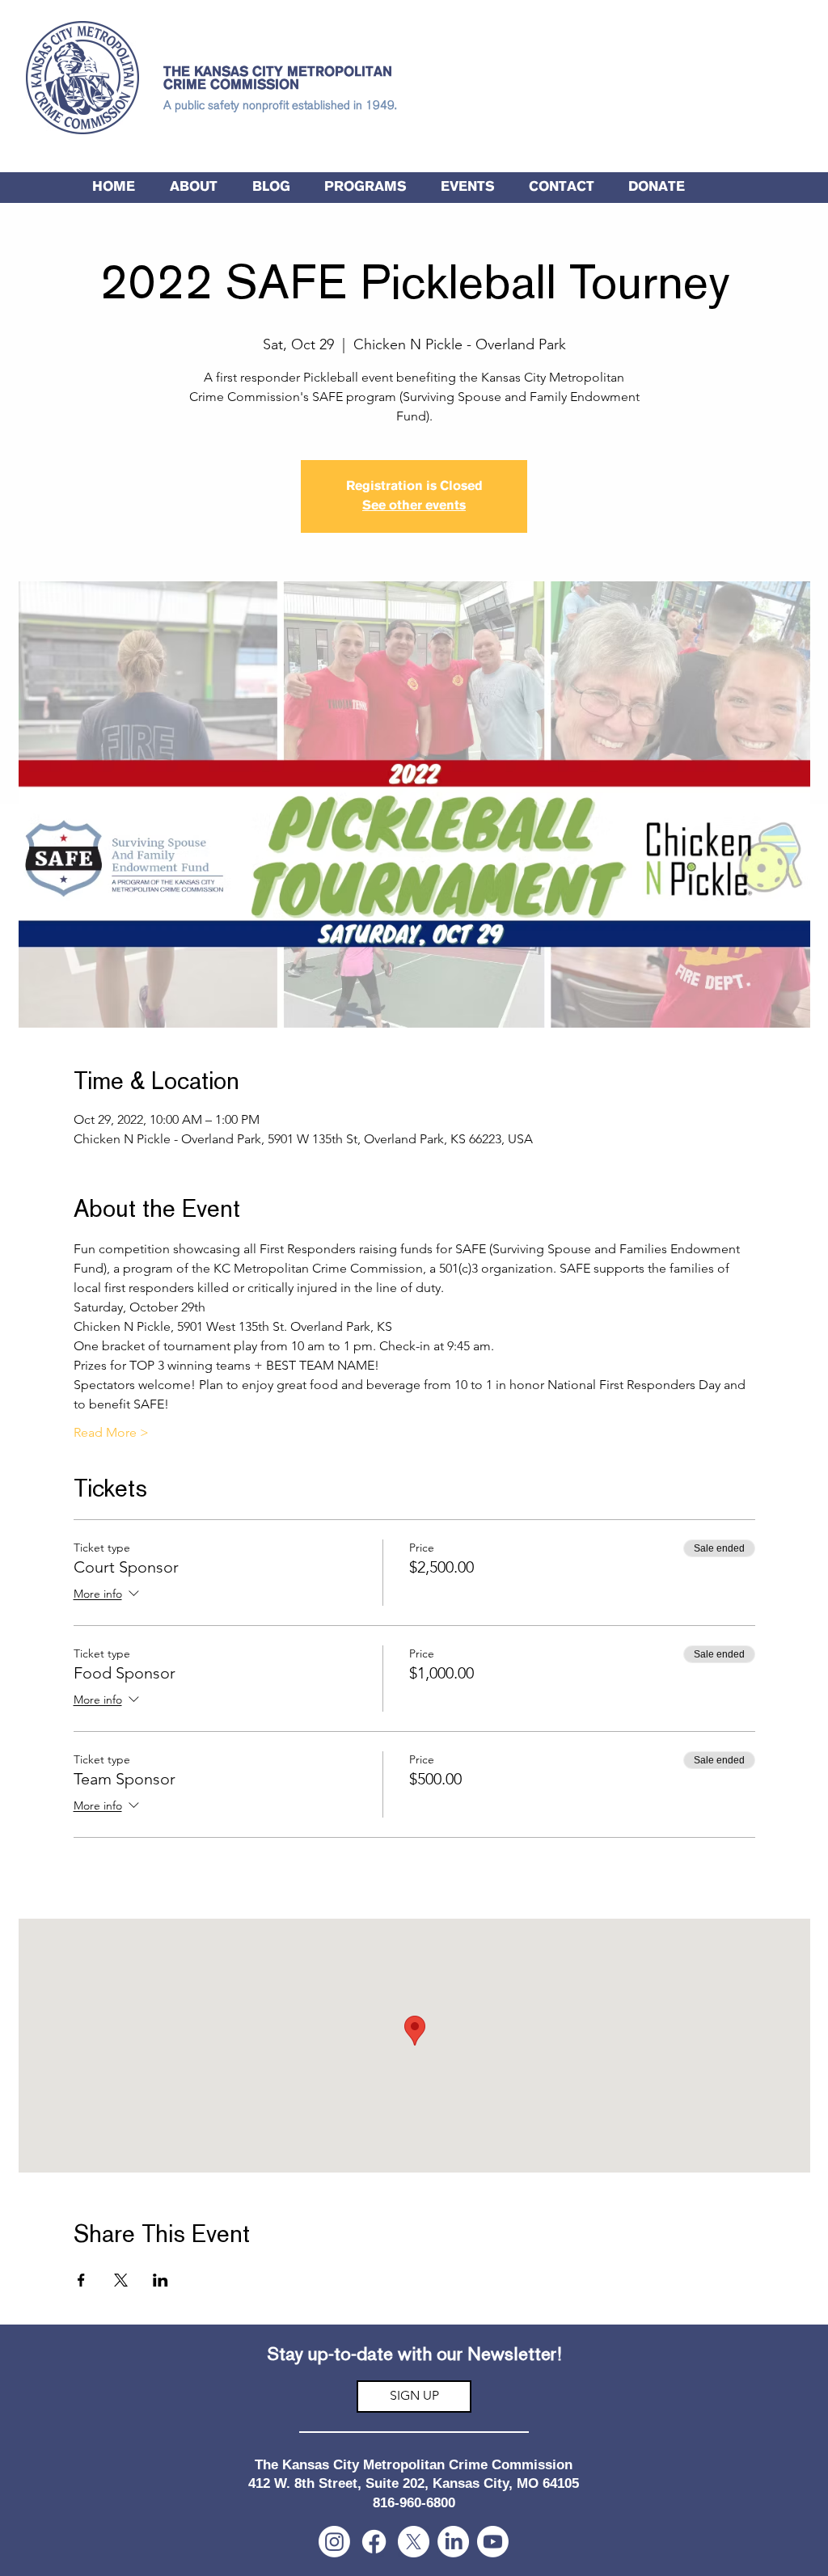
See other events (414, 506)
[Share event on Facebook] (81, 2280)
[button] (365, 188)
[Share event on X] (121, 2280)
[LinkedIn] (453, 2542)
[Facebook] (374, 2542)
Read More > (111, 1432)
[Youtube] (493, 2542)
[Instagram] (334, 2542)
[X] (414, 2542)
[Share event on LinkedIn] (161, 2280)
